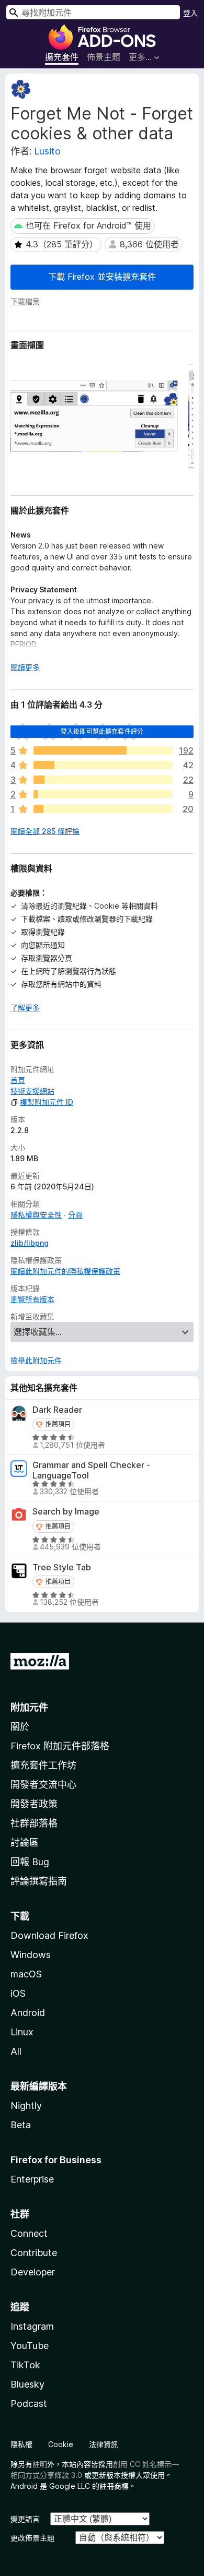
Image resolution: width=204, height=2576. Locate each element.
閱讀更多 (25, 667)
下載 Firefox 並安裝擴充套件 (102, 277)
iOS (18, 1993)
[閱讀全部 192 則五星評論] (103, 750)
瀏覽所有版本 (32, 1299)
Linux (22, 2032)
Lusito (47, 151)
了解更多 (25, 1007)
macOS (26, 1974)
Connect (29, 2233)
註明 (40, 2464)
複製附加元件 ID (47, 1102)
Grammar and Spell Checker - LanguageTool (91, 1470)
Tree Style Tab (62, 1567)
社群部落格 (34, 1823)
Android (28, 2013)
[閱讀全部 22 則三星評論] (103, 780)
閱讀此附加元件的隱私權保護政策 (65, 1271)
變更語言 (25, 2519)
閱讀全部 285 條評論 (45, 831)
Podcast (29, 2404)
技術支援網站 (32, 1091)
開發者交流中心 (43, 1785)
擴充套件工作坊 (43, 1765)
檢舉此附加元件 (36, 1360)
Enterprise (32, 2179)
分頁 (75, 1215)
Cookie (61, 2444)
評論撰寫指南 (39, 1881)
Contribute (34, 2253)
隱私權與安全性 (36, 1215)
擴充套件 (62, 57)
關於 (20, 1727)
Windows (31, 1955)
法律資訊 (104, 2444)
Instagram (32, 2326)
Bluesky (27, 2384)
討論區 (25, 1842)
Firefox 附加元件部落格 (60, 1746)
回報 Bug (30, 1862)
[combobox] (93, 12)
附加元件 (29, 1707)
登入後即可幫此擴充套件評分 (102, 731)
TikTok (25, 2365)
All (16, 2051)
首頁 (18, 1080)
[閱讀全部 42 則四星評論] (103, 765)
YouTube (30, 2346)
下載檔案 (25, 301)
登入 (190, 13)
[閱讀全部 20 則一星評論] (103, 809)
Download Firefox (49, 1935)
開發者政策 (34, 1804)
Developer (33, 2272)
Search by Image (66, 1512)
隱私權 (21, 2444)
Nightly (26, 2106)
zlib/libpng (30, 1243)
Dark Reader (57, 1410)
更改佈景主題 (32, 2538)
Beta (21, 2125)
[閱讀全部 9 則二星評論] (103, 794)
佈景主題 (104, 57)
